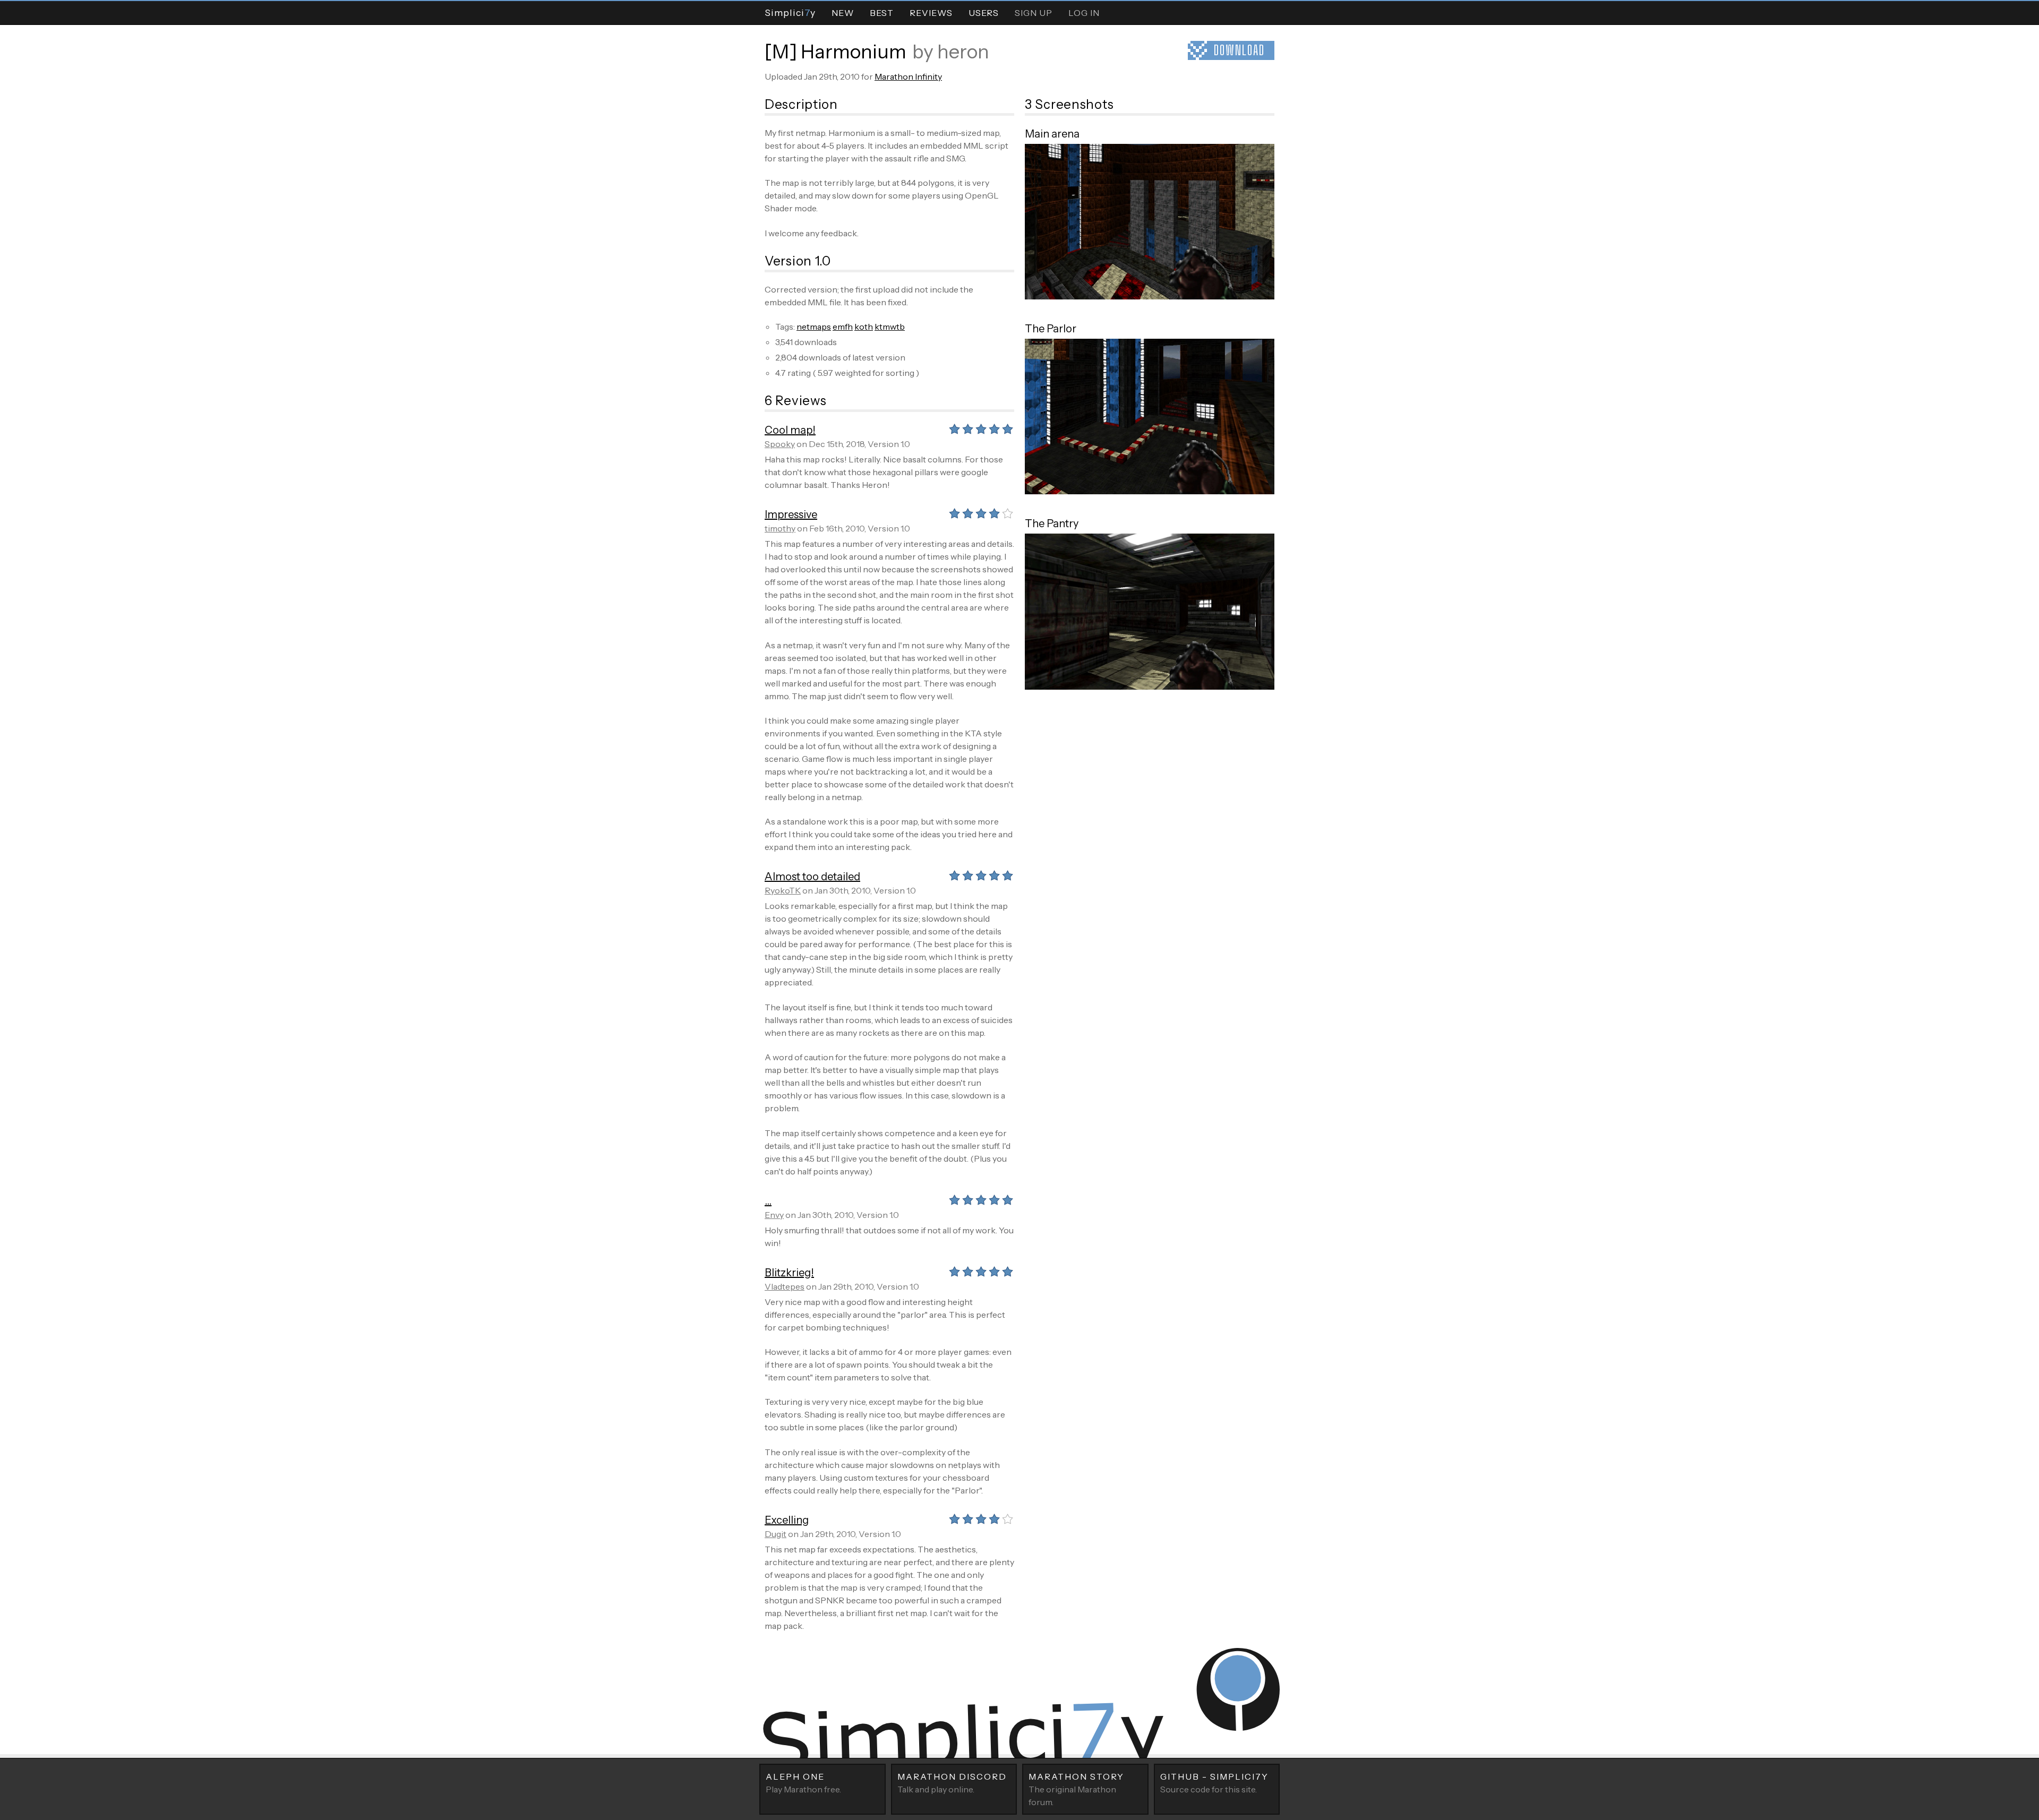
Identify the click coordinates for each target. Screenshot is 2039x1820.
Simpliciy (790, 12)
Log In (1084, 13)
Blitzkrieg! (789, 1273)
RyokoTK (783, 890)
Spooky (780, 444)
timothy (780, 528)
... (768, 1201)
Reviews (931, 13)
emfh (843, 327)
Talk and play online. (952, 1783)
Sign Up (1034, 13)
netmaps (814, 327)
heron (963, 51)
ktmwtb (890, 327)
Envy (774, 1215)
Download (1239, 50)
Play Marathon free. (803, 1783)
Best (882, 13)
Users (984, 13)
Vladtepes (785, 1286)
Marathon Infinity (908, 76)
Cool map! (790, 430)
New (843, 13)
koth (864, 327)
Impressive (791, 514)
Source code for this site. (1214, 1783)
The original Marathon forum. (1076, 1789)
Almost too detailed (812, 877)
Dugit (776, 1534)
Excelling (787, 1520)
